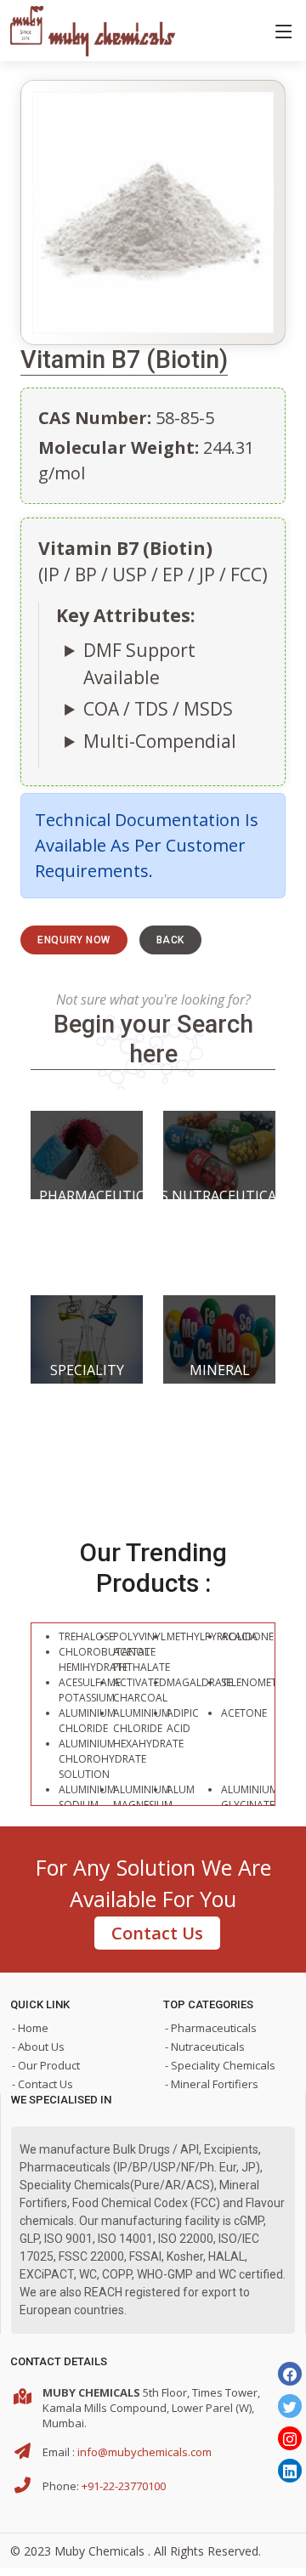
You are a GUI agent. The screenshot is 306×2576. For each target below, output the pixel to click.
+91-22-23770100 (124, 2486)
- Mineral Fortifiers (212, 2084)
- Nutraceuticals (205, 2047)
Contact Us (157, 1933)
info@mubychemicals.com (144, 2452)
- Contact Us (42, 2084)
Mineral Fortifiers (220, 1380)
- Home (30, 2028)
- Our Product (46, 2065)
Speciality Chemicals (87, 1380)
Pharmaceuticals (87, 1196)
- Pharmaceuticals (211, 2028)
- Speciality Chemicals (220, 2065)
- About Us (38, 2047)
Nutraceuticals (219, 1196)
